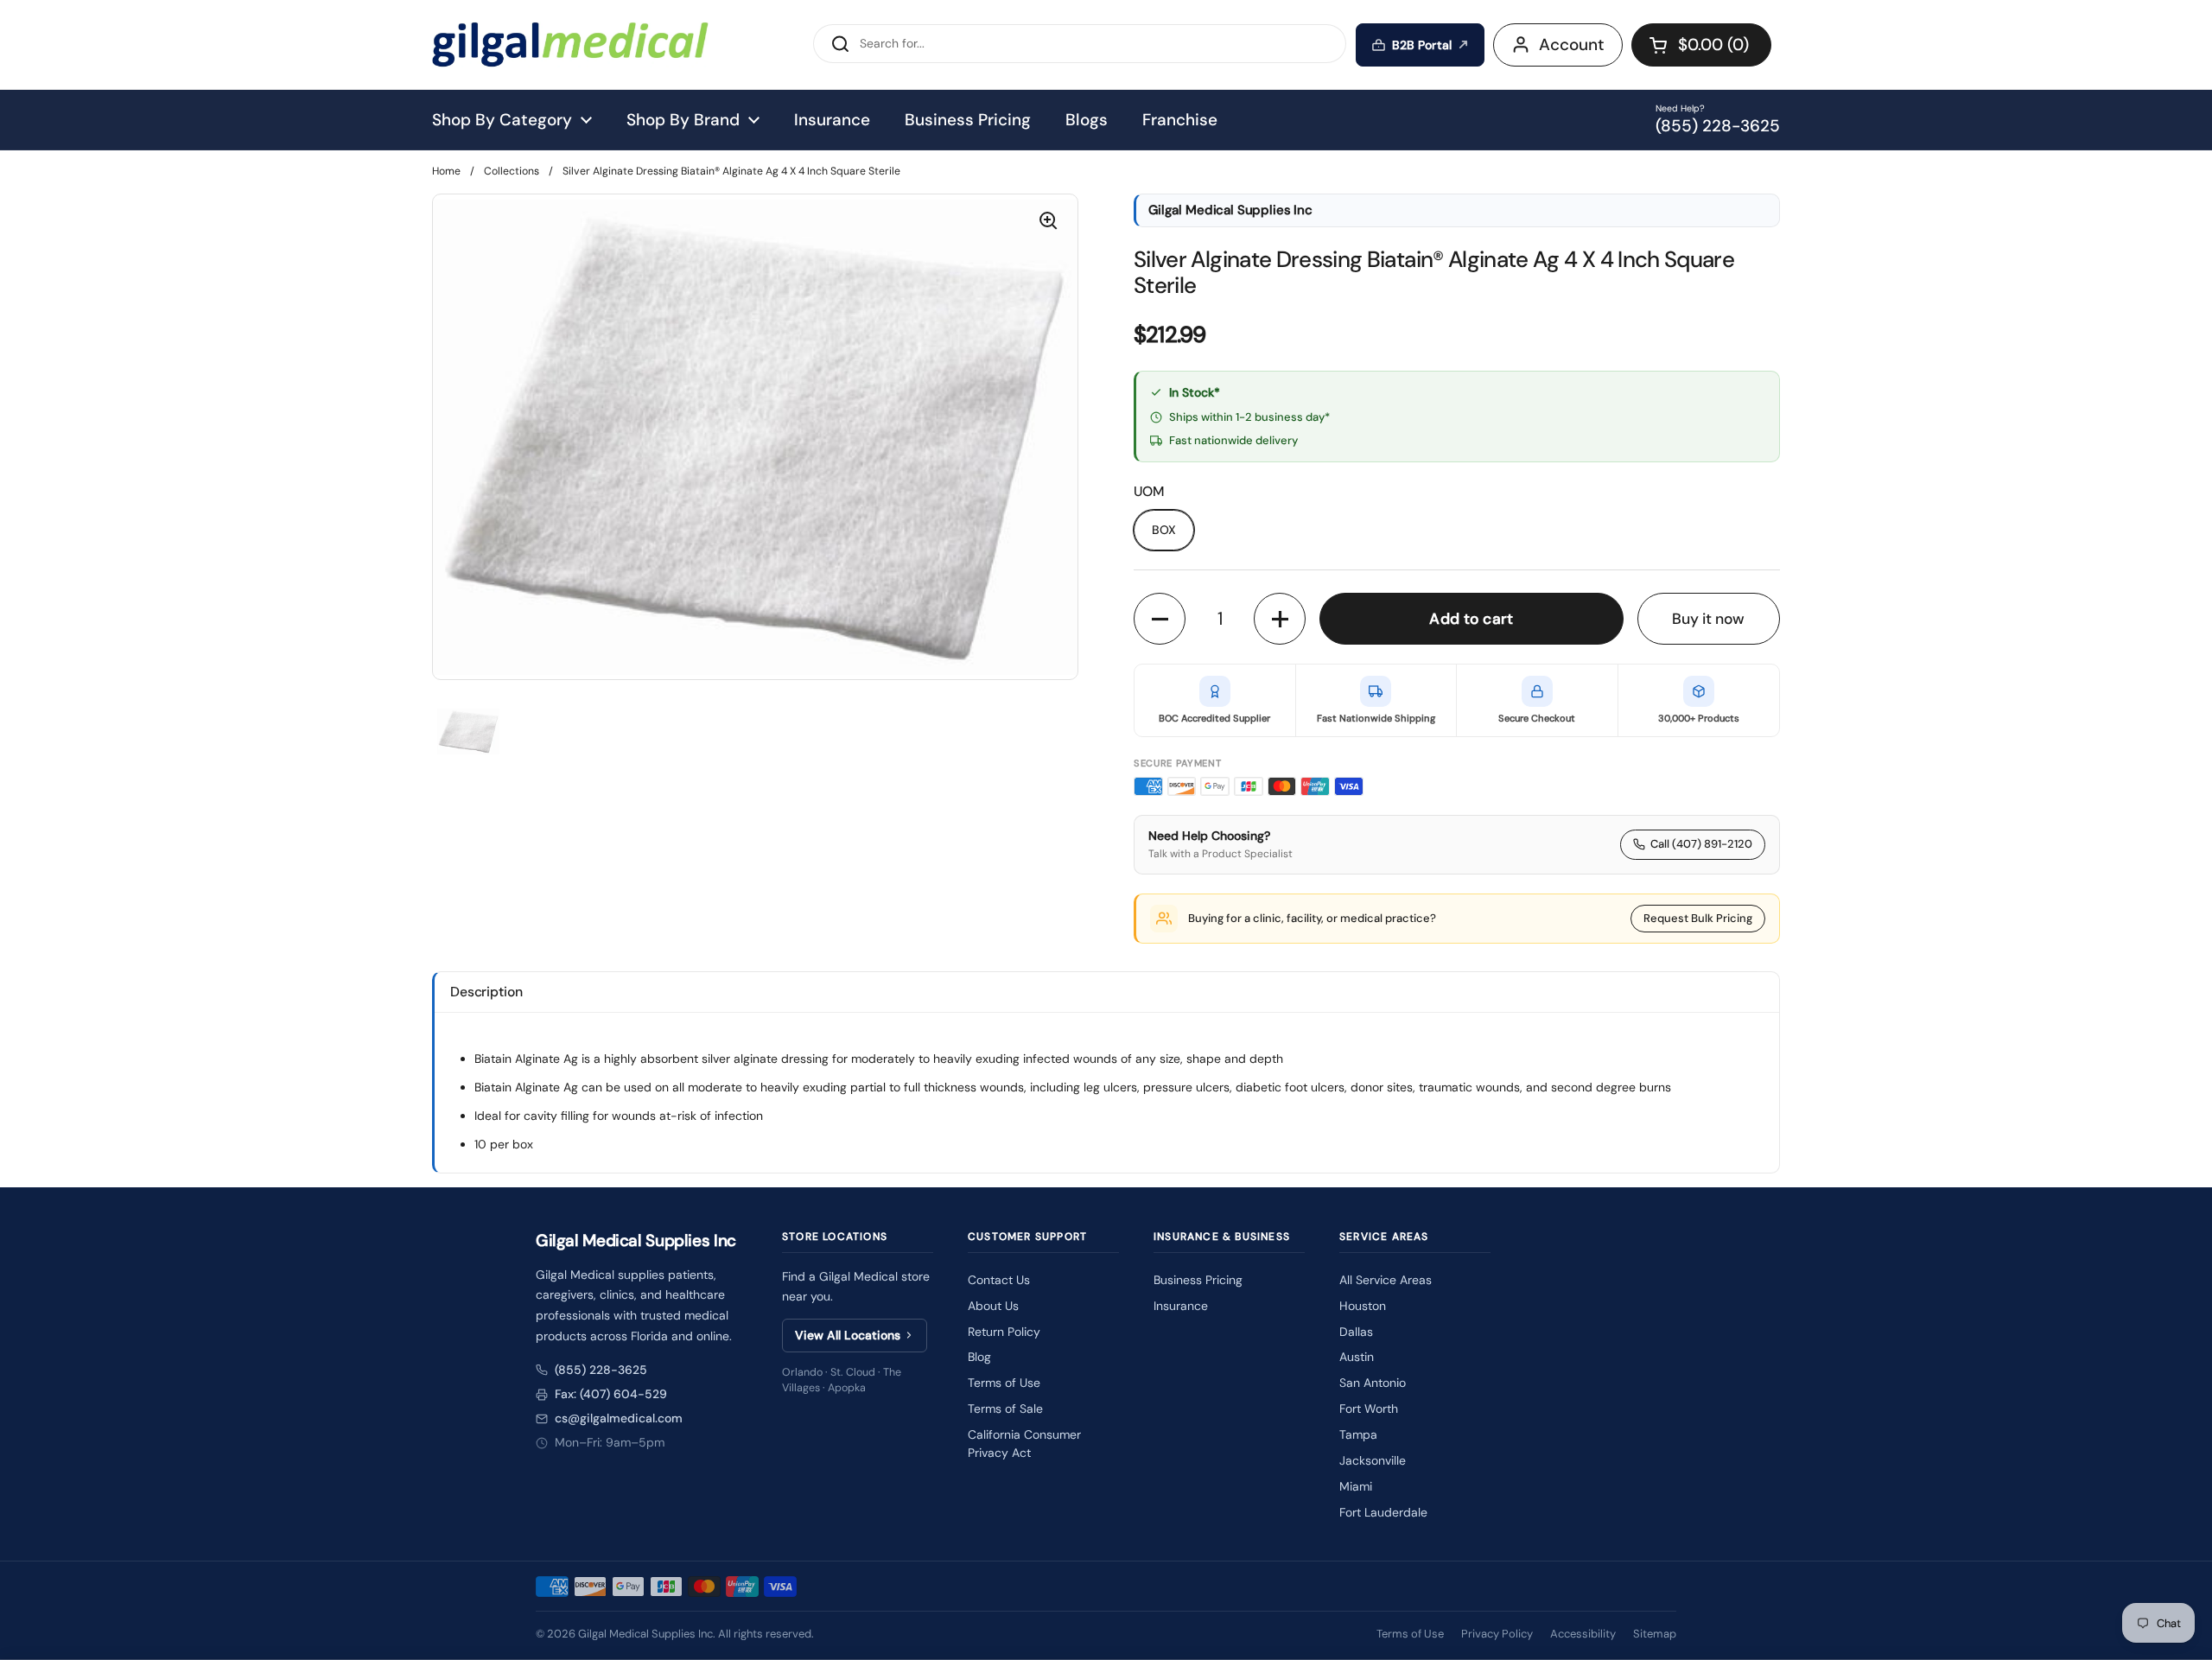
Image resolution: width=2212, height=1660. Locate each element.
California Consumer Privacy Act (1024, 1444)
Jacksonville (1373, 1460)
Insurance (1181, 1306)
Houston (1363, 1306)
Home (446, 171)
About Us (993, 1306)
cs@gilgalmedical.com (619, 1418)
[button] (1701, 45)
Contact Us (999, 1280)
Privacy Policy (1497, 1634)
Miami (1356, 1486)
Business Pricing (1198, 1280)
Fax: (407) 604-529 (611, 1394)
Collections (512, 171)
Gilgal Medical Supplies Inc (645, 1634)
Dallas (1356, 1332)
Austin (1357, 1357)
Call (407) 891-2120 (1701, 844)
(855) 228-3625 (601, 1370)
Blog (979, 1357)
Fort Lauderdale (1383, 1512)
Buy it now (1708, 619)
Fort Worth (1369, 1409)
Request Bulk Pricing (1698, 918)
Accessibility (1583, 1634)
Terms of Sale (1005, 1409)
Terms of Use (1004, 1383)
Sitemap (1655, 1634)
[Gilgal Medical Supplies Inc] (570, 45)
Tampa (1358, 1434)
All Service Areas (1386, 1280)
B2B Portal (1422, 45)
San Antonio (1373, 1383)
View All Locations (848, 1335)
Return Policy (1004, 1332)
